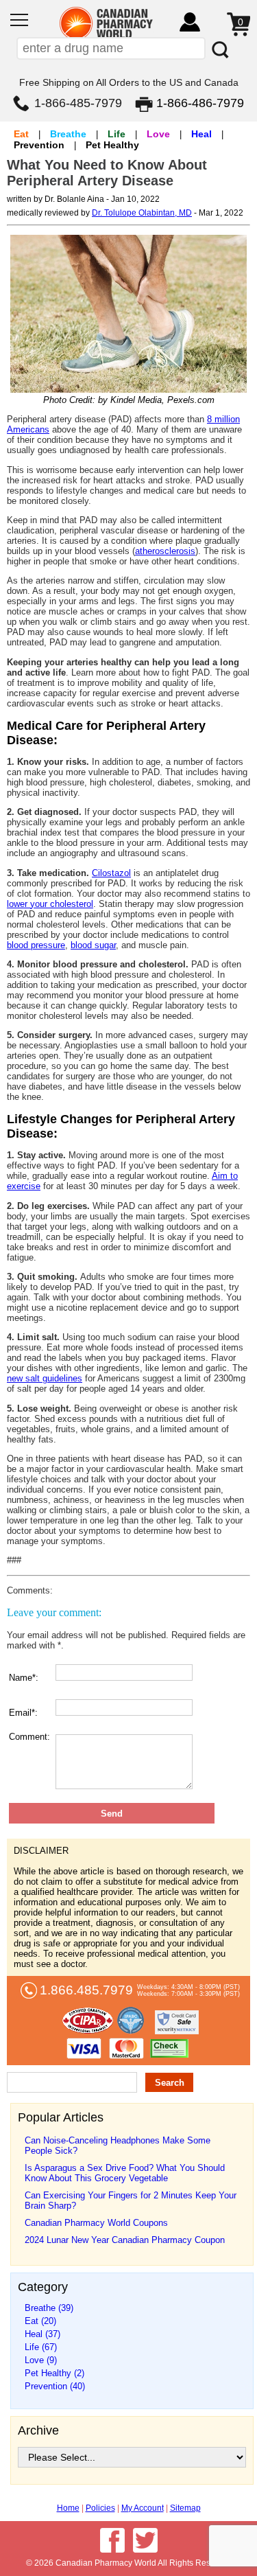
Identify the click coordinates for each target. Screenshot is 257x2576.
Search (170, 2083)
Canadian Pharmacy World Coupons (96, 2223)
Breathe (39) (49, 2308)
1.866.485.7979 (86, 1990)
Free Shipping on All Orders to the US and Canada (129, 82)
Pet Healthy (112, 145)
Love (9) (41, 2360)
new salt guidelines (45, 1378)
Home (68, 2508)
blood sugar (93, 945)
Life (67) (41, 2347)
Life (117, 134)
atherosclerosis (165, 551)
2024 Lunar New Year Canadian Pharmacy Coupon (125, 2240)
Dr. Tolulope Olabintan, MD (142, 213)
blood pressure (36, 945)
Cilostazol (111, 873)
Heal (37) (42, 2334)
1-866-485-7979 (78, 103)
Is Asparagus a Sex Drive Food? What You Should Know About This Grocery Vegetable (125, 2173)
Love (158, 134)
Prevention (39, 145)
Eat (21, 134)
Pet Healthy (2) (54, 2373)
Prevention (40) (55, 2386)
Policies (100, 2508)
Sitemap (185, 2508)
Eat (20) (40, 2321)
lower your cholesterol (50, 904)
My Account (143, 2508)
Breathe (68, 134)
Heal (201, 134)
